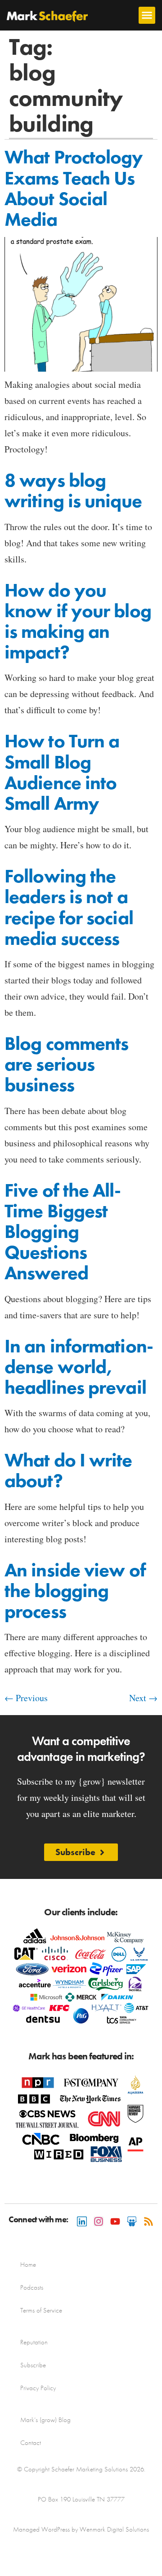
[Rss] (148, 2221)
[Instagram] (99, 2221)
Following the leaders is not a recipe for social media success (69, 907)
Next (143, 1698)
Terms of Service (41, 2310)
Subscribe (33, 2365)
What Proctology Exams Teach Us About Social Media (74, 188)
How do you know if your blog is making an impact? (78, 621)
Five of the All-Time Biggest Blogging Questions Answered (63, 1232)
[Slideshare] (132, 2221)
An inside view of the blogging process (75, 1591)
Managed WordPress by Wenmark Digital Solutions (81, 2529)
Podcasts (32, 2287)
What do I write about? (68, 1470)
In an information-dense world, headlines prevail (79, 1367)
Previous (26, 1698)
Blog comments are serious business (66, 1064)
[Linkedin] (82, 2221)
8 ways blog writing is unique (73, 491)
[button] (147, 15)
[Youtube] (115, 2221)
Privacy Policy (38, 2388)
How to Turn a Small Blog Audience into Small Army (62, 772)
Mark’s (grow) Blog (45, 2420)
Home (28, 2264)
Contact (31, 2443)
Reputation (34, 2342)
